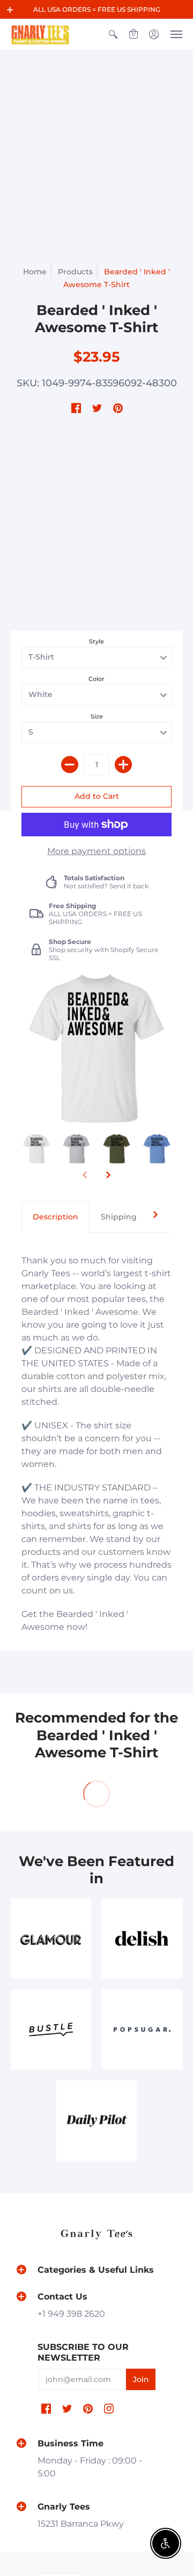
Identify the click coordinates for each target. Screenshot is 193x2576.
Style (96, 641)
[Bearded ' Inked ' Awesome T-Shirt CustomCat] (36, 1149)
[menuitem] (113, 35)
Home (35, 272)
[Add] (123, 765)
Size (97, 716)
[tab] (55, 1217)
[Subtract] (70, 765)
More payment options (96, 851)
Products (75, 272)
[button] (10, 10)
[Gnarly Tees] (40, 35)
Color (96, 679)
